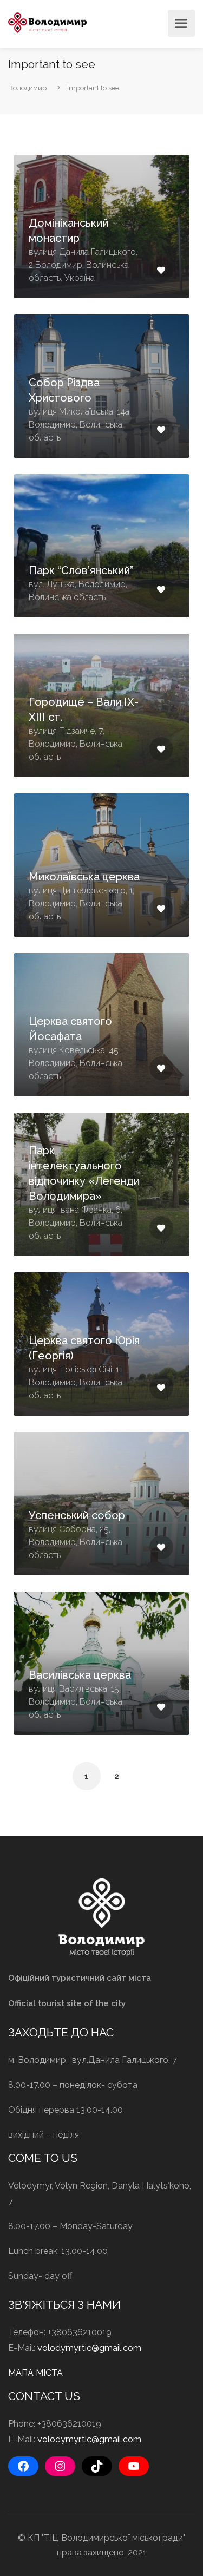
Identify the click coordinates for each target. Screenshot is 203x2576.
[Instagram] (60, 2466)
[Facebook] (23, 2466)
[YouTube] (134, 2466)
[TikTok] (97, 2466)
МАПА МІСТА (35, 2373)
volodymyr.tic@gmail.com (89, 2348)
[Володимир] (47, 22)
